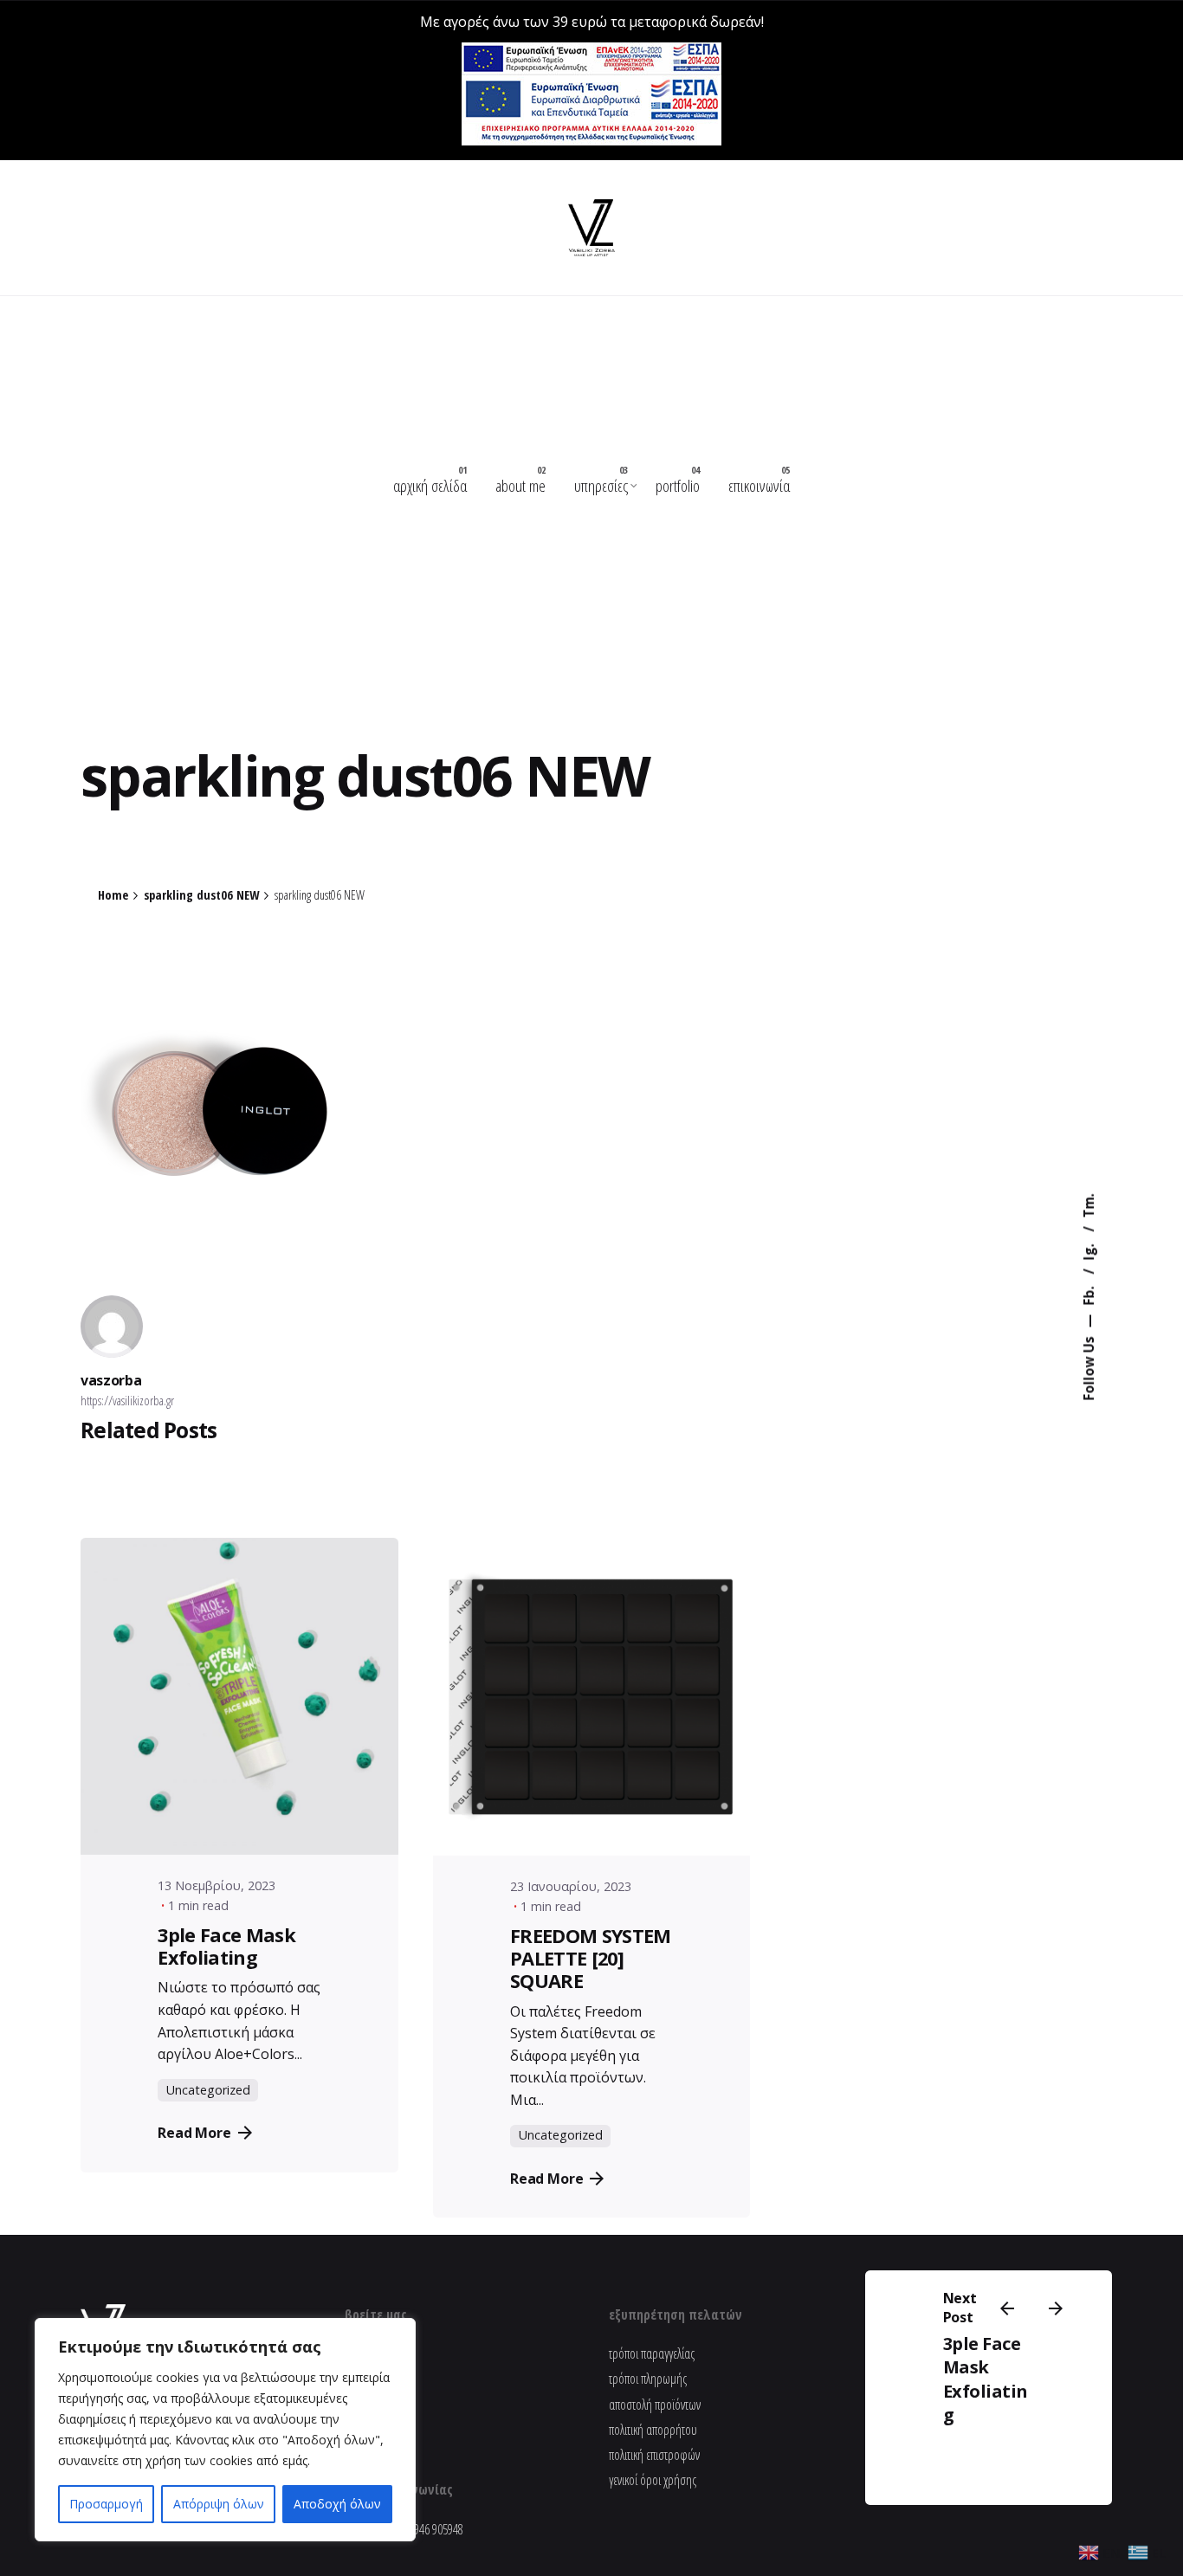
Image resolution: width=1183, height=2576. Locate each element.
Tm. (1089, 1205)
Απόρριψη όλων (219, 2504)
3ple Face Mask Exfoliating (986, 2379)
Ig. (1089, 1250)
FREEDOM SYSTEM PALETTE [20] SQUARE (591, 1958)
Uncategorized (208, 2090)
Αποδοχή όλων (337, 2504)
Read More (194, 2133)
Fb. (1089, 1294)
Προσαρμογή (106, 2504)
